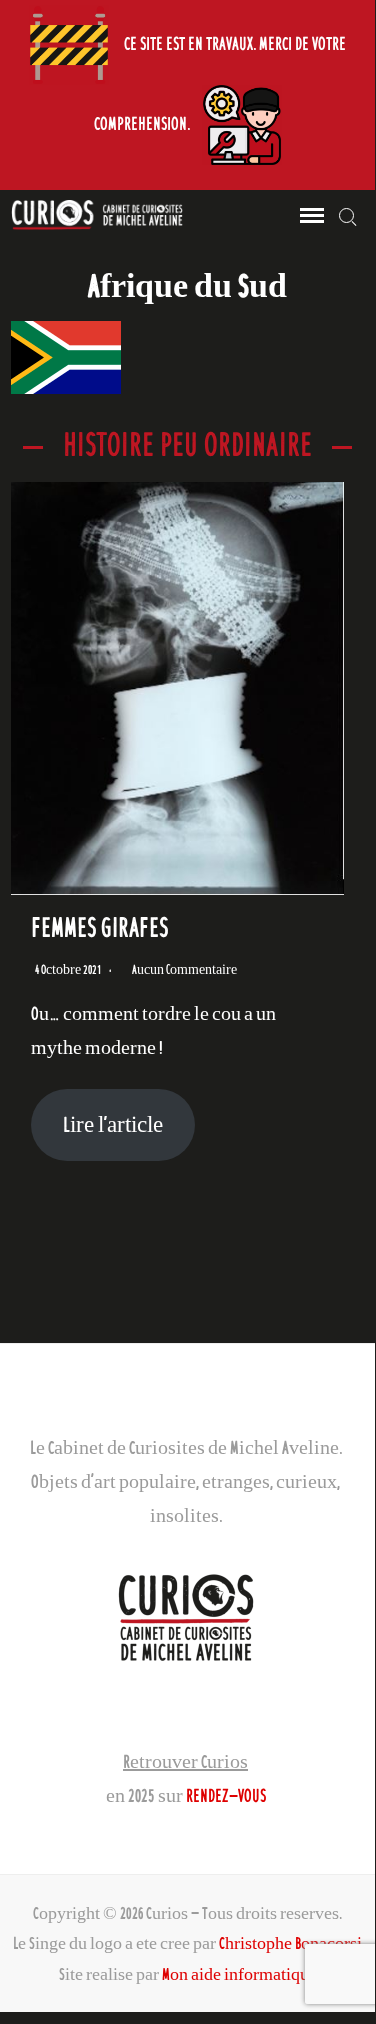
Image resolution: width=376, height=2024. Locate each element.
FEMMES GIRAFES (99, 926)
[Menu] (310, 216)
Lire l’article (113, 1124)
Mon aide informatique (239, 1974)
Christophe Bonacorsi (290, 1943)
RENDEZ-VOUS (226, 1795)
